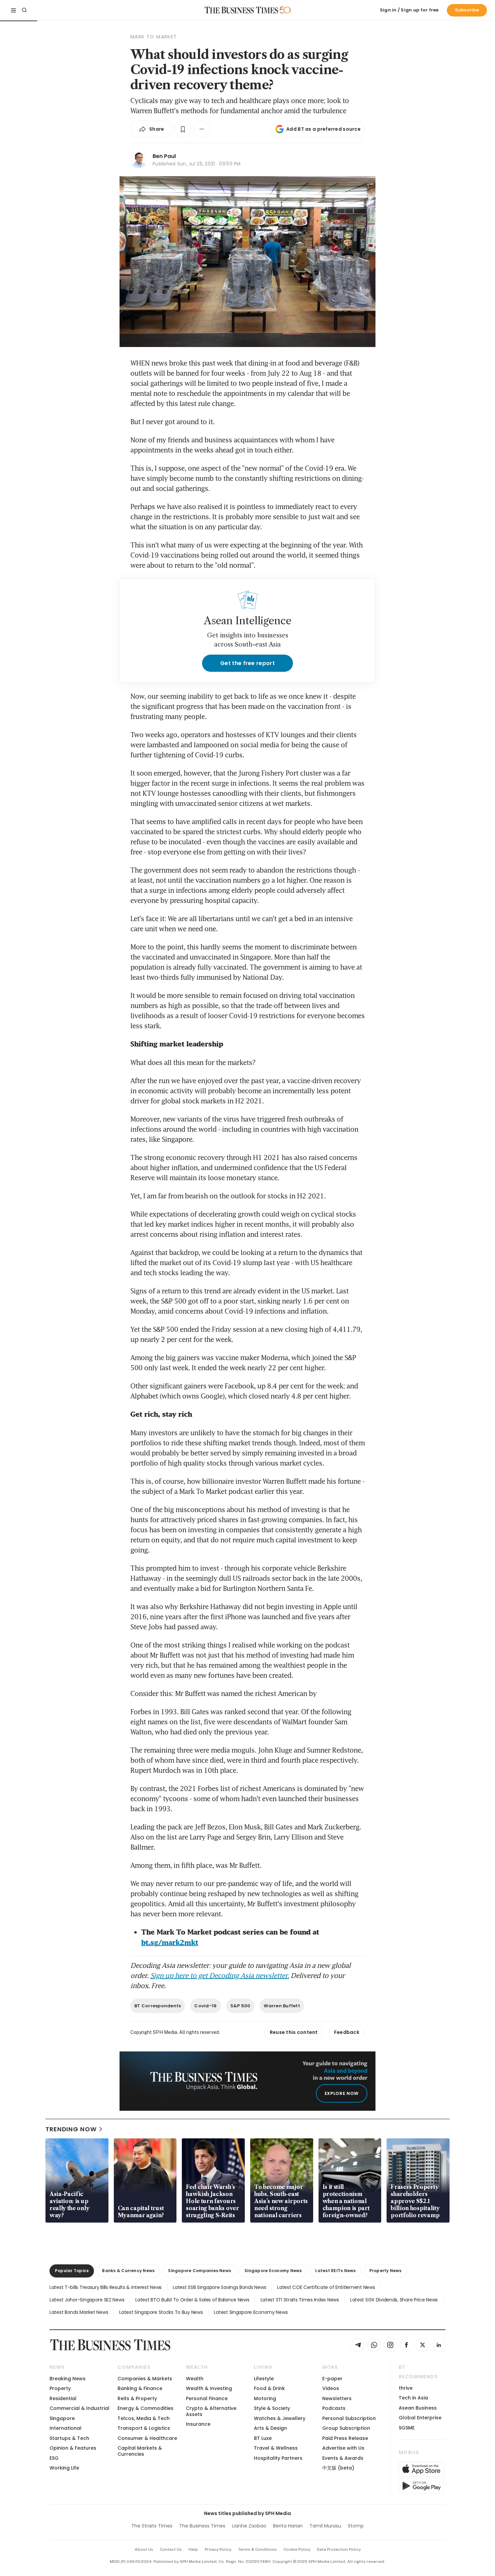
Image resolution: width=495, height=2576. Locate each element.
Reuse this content (294, 2032)
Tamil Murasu (325, 2526)
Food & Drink (269, 2388)
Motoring (265, 2398)
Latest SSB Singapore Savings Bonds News (219, 2287)
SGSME (407, 2428)
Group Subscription (346, 2428)
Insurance (198, 2424)
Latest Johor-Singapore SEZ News (87, 2300)
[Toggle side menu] (13, 10)
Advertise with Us (343, 2448)
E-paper (332, 2379)
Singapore (62, 2418)
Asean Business (418, 2408)
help (193, 2549)
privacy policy (218, 2549)
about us (144, 2549)
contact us (171, 2549)
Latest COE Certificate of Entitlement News (326, 2287)
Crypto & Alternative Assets (211, 2411)
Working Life (64, 2468)
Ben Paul (164, 156)
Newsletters (337, 2398)
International (65, 2428)
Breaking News (68, 2379)
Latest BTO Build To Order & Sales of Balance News (192, 2300)
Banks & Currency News (128, 2271)
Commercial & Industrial (79, 2408)
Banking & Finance (140, 2388)
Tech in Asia (413, 2398)
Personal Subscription (349, 2418)
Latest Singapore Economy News (251, 2312)
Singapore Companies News (200, 2271)
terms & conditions (257, 2549)
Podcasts (334, 2408)
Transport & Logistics (144, 2428)
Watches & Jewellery (280, 2418)
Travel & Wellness (276, 2448)
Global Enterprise (420, 2418)
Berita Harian (288, 2526)
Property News (386, 2271)
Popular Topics (72, 2271)
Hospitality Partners (278, 2458)
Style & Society (272, 2408)
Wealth (195, 2379)
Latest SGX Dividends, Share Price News (394, 2300)
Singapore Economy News (273, 2271)
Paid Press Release (345, 2438)
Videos (331, 2388)
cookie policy (297, 2549)
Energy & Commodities (145, 2408)
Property (60, 2388)
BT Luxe (263, 2438)
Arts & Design (270, 2428)
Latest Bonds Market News (79, 2312)
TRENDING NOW (71, 2129)
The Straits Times (152, 2526)
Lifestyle (264, 2379)
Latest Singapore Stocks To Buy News (161, 2312)
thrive (406, 2388)
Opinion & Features (73, 2448)
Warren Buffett (282, 2006)
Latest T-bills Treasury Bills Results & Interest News (106, 2287)
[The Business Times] (241, 10)
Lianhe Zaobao (249, 2526)
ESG (54, 2458)
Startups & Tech (69, 2438)
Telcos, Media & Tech (144, 2418)
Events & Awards (343, 2458)
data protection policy (339, 2549)
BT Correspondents (158, 2006)
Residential (63, 2398)
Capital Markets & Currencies (140, 2451)
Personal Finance (207, 2398)
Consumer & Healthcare (147, 2438)
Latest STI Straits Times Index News (300, 2300)
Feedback (347, 2032)
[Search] (24, 10)
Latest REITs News (335, 2271)
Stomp (356, 2526)
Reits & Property (137, 2398)
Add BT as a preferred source (323, 129)
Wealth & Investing (209, 2388)
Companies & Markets (145, 2379)
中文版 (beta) (338, 2468)
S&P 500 (240, 2006)
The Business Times (202, 2526)
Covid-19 (205, 2006)
